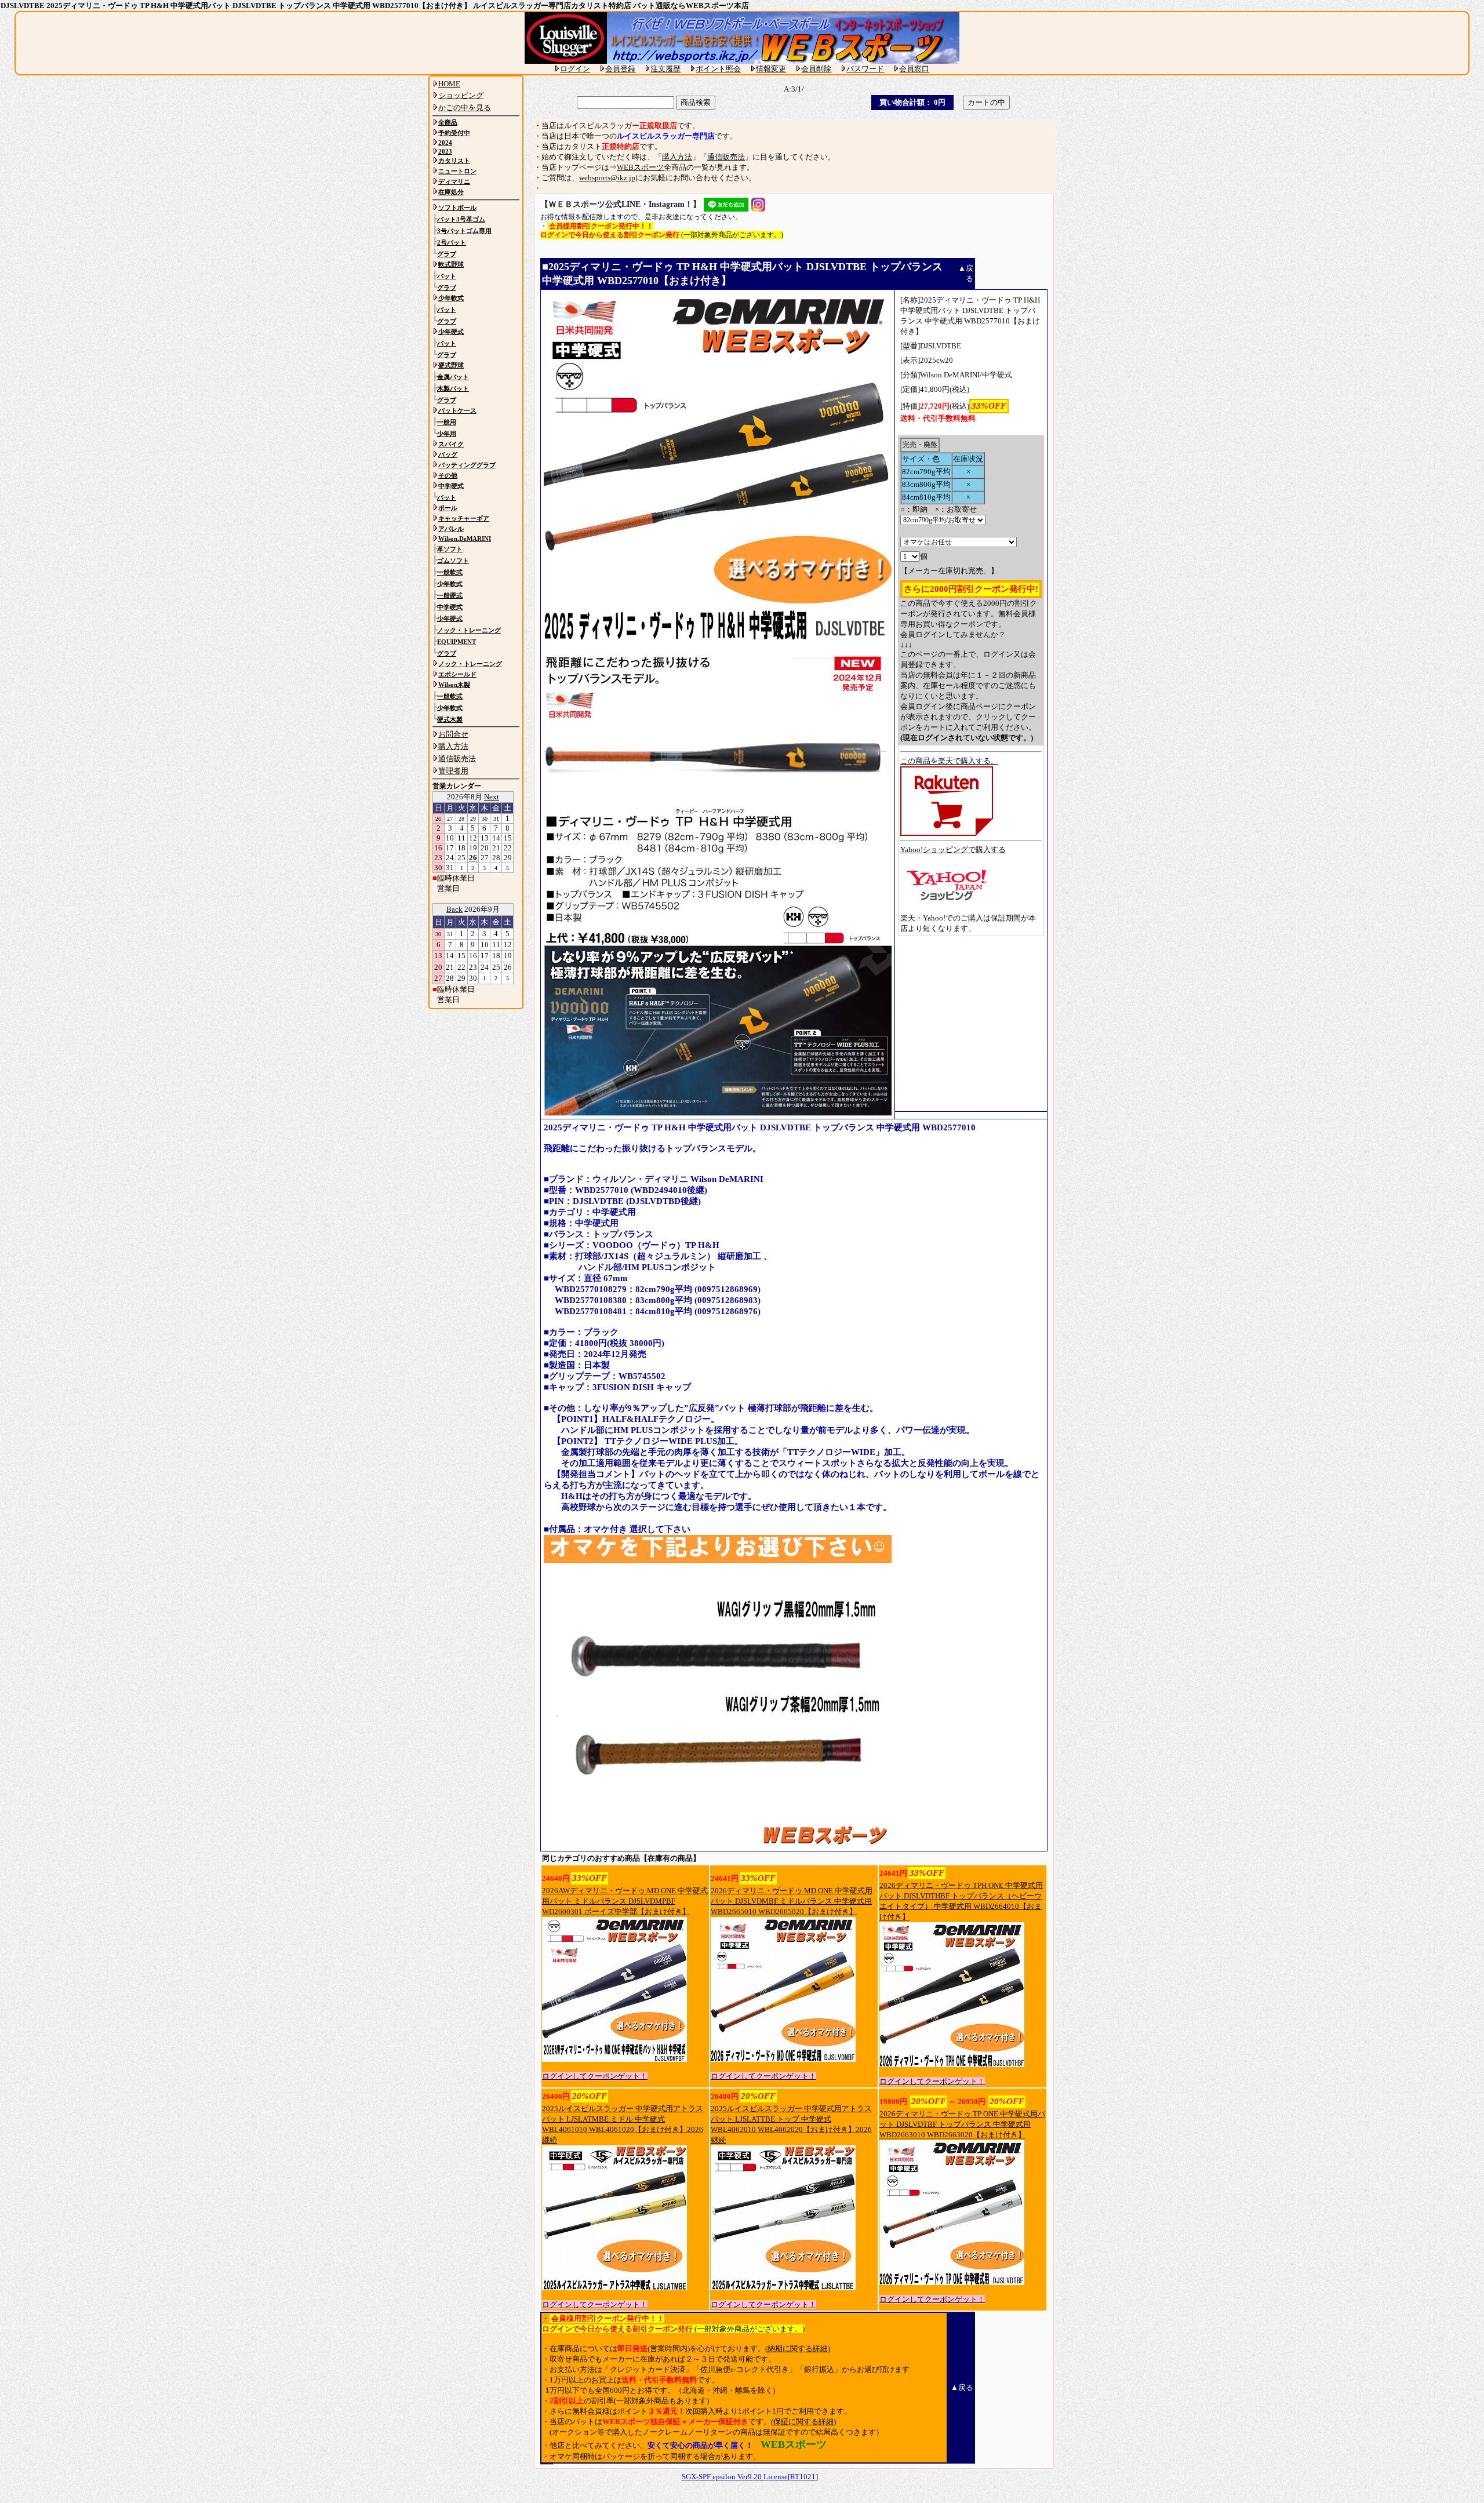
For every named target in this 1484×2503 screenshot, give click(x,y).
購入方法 (677, 157)
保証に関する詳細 (803, 2422)
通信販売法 (726, 157)
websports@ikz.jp (607, 178)
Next (492, 797)
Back (454, 909)
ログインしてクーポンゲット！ (595, 2076)
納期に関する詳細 (798, 2349)
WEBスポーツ (640, 167)
